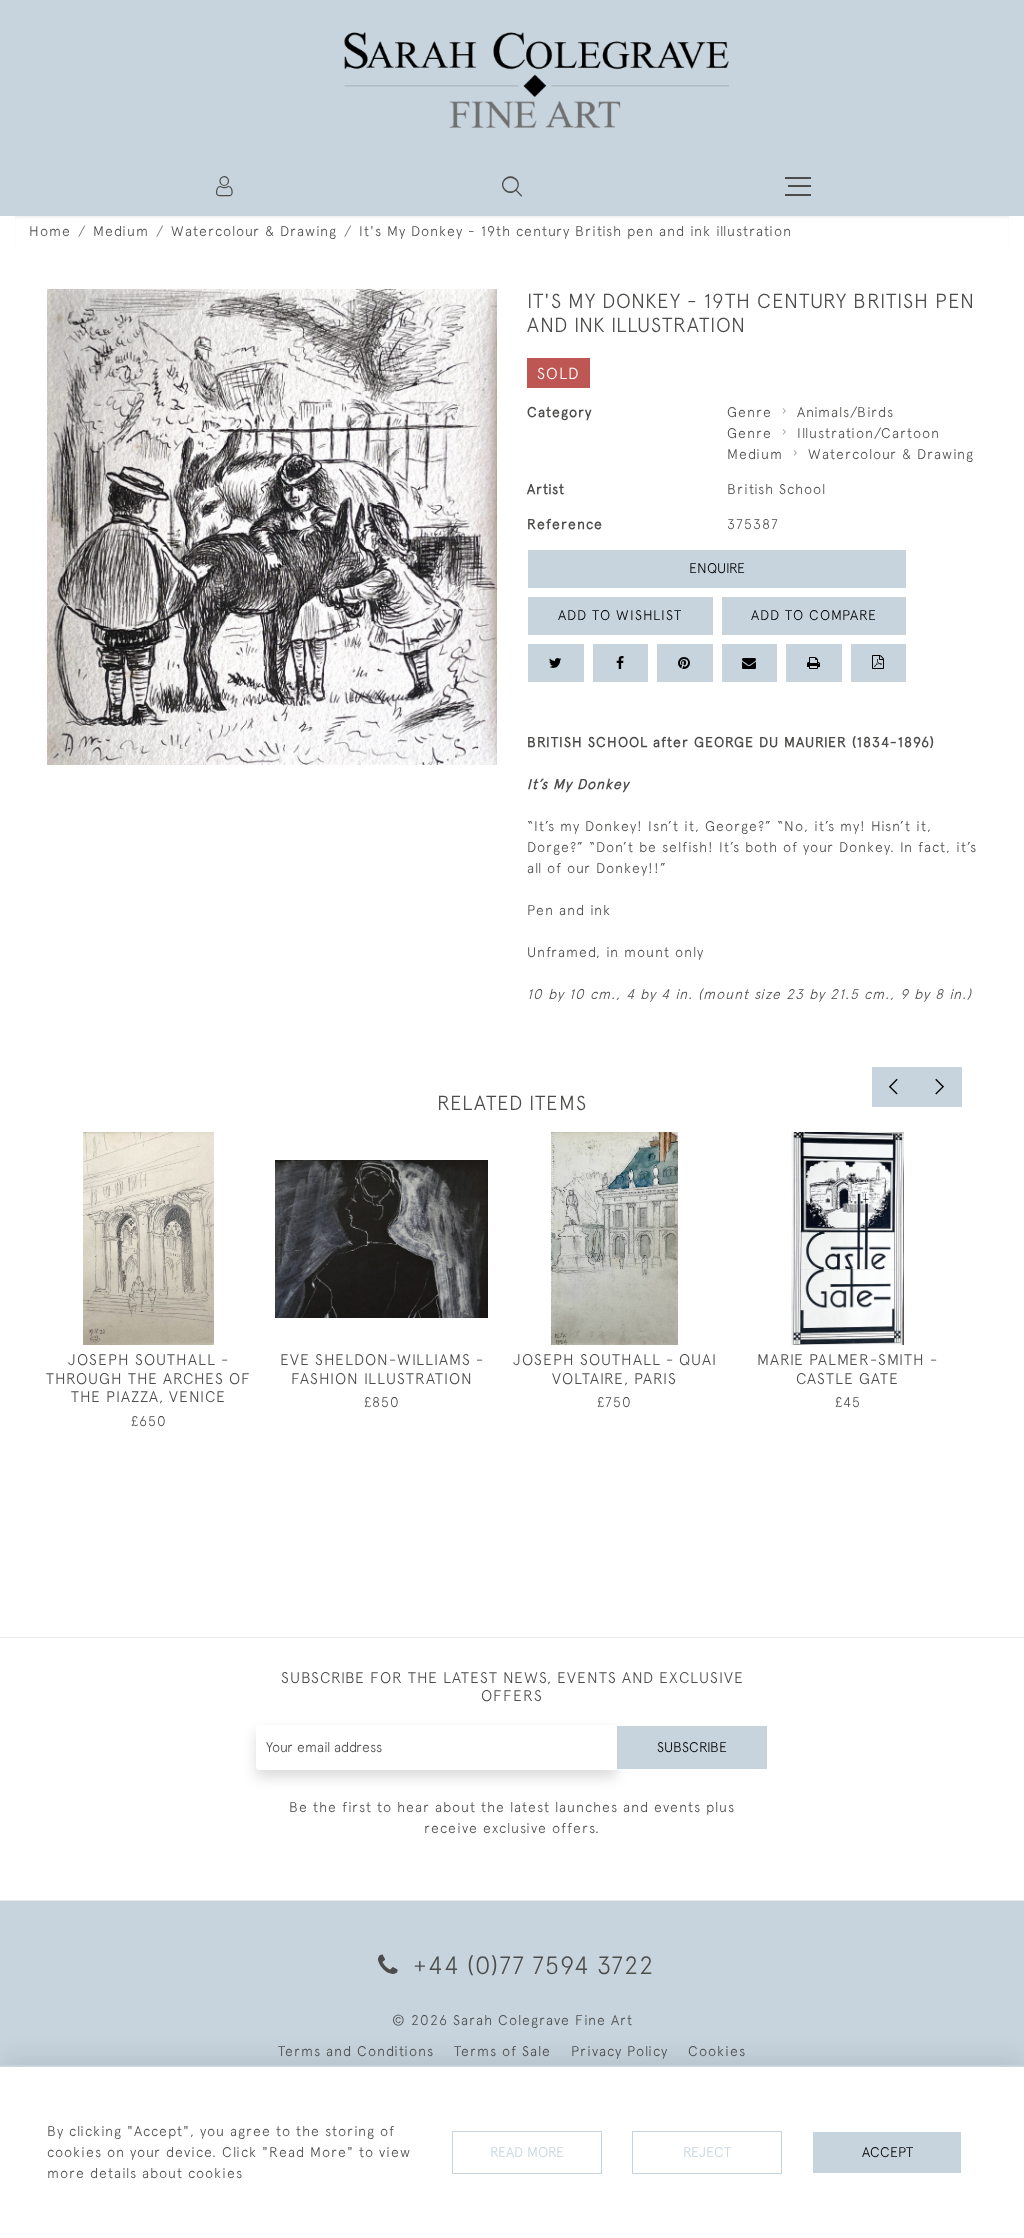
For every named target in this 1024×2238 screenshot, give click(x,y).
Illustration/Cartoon (868, 433)
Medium (121, 231)
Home (50, 231)
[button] (512, 186)
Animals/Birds (845, 412)
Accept (887, 2152)
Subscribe (692, 1747)
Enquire (717, 568)
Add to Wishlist (620, 615)
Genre (749, 412)
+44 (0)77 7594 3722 (530, 1964)
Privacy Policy (619, 2051)
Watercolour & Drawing (254, 231)
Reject (707, 2152)
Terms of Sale (502, 2051)
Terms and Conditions (356, 2051)
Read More (527, 2152)
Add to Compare (814, 615)
